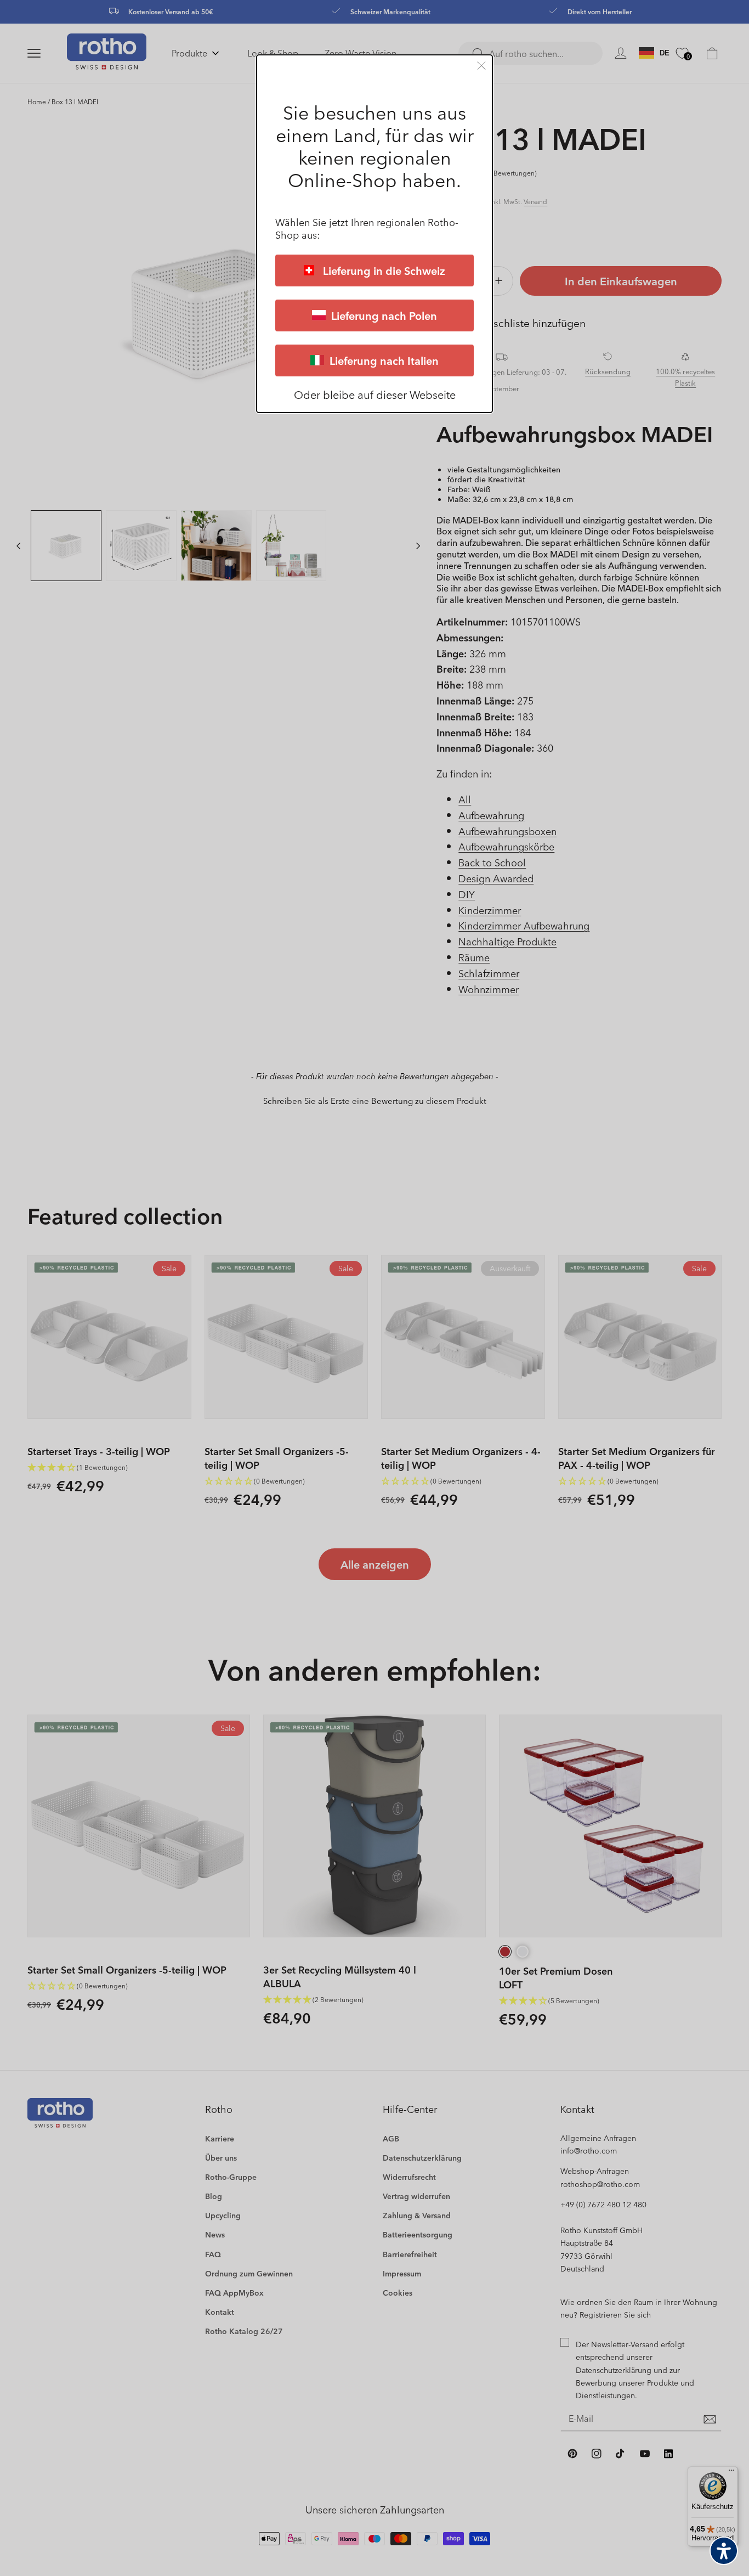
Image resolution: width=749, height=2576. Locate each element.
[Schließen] (481, 66)
